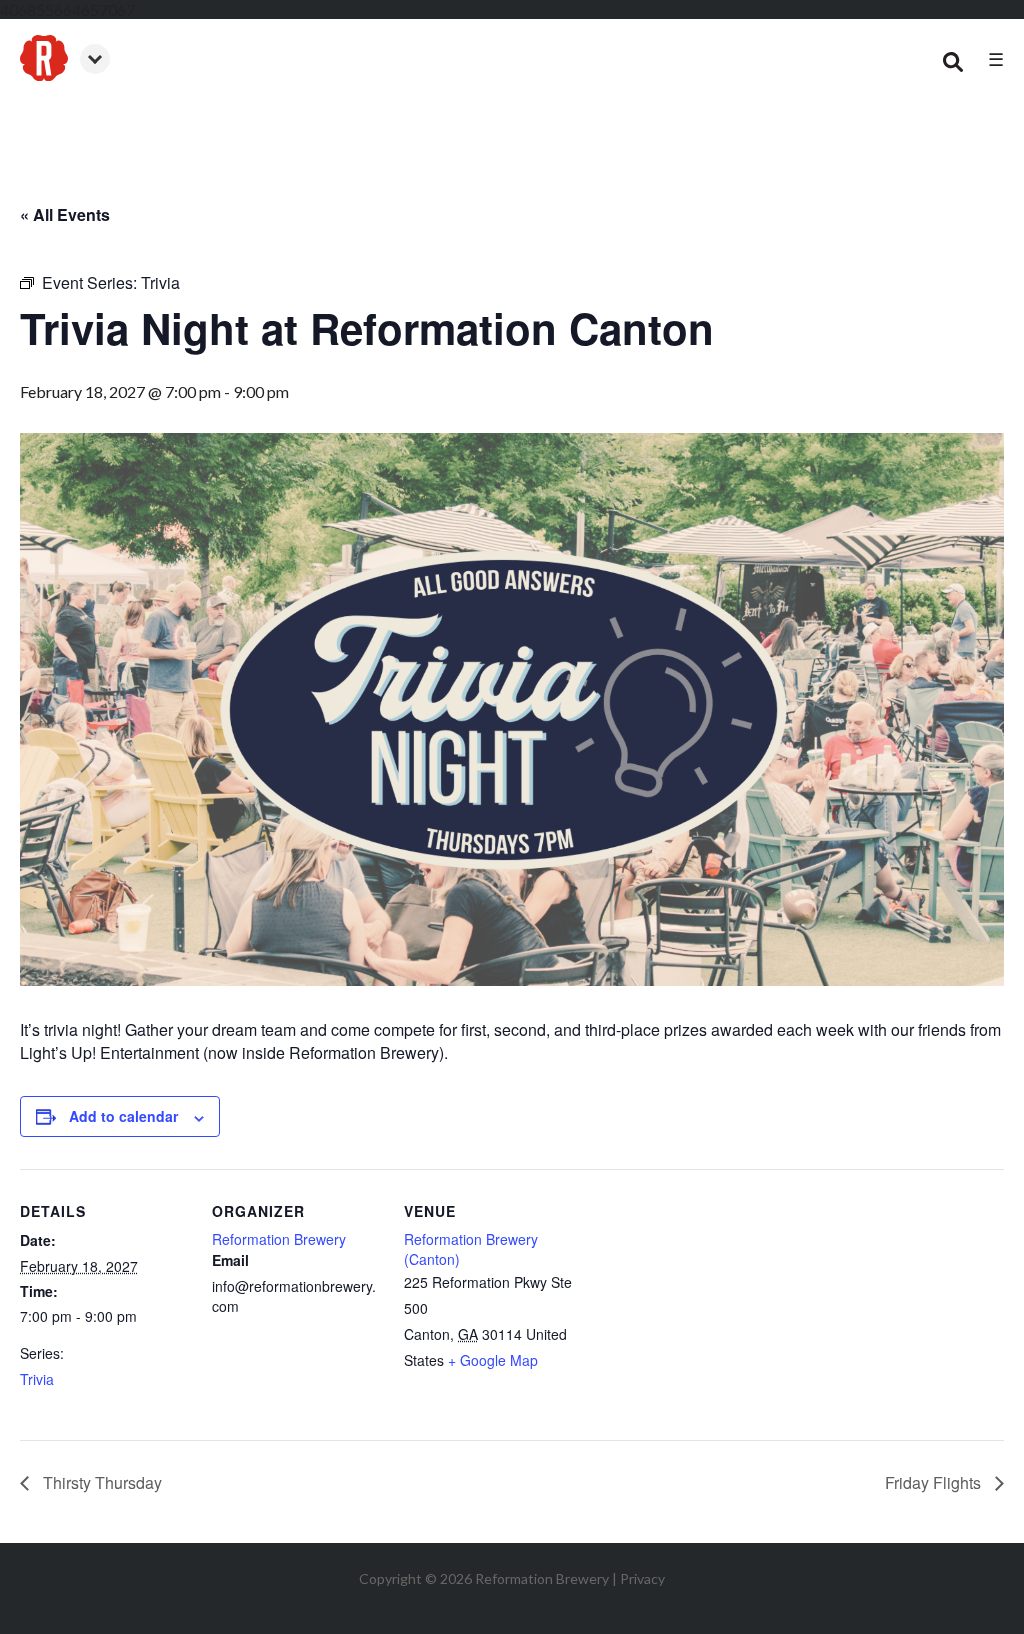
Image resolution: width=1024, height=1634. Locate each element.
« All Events (65, 214)
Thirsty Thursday (100, 1482)
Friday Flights (935, 1482)
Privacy (642, 1578)
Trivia (37, 1379)
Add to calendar (123, 1116)
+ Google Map (493, 1360)
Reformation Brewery (279, 1239)
